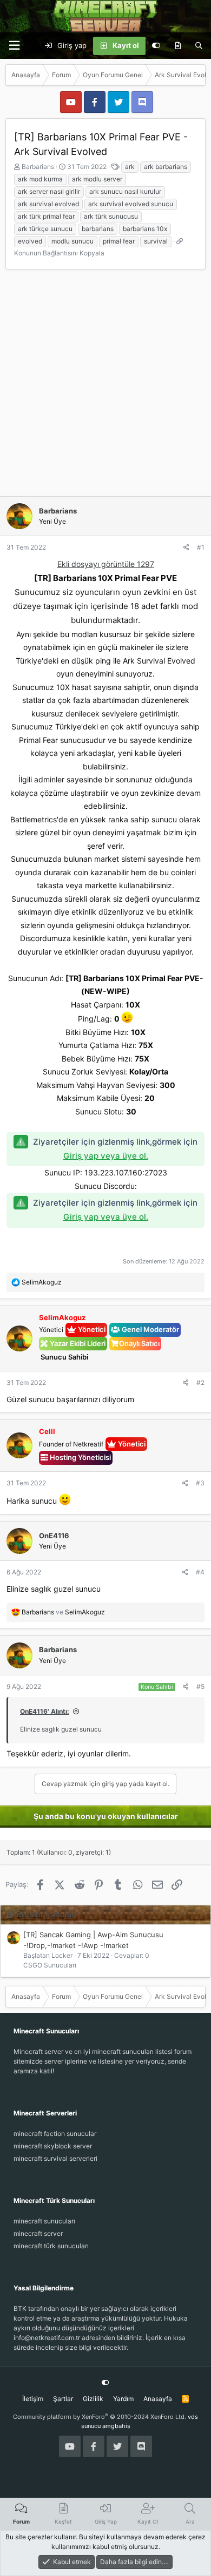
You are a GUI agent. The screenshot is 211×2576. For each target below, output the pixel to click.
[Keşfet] (178, 46)
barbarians (98, 229)
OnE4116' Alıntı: (45, 1711)
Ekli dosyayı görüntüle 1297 (106, 564)
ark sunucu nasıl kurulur (125, 191)
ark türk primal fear (46, 216)
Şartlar (63, 2399)
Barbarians (38, 167)
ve (63, 1612)
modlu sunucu (72, 241)
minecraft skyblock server (53, 2146)
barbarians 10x (145, 229)
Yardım (123, 2399)
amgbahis (116, 2426)
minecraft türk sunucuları (51, 2246)
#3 (200, 1483)
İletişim (33, 2399)
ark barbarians (166, 167)
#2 (200, 1382)
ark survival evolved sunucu (131, 204)
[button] (14, 46)
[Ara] (199, 46)
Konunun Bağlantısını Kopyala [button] (59, 253)
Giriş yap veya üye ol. (106, 1156)
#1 (201, 547)
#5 (200, 1686)
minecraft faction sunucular (55, 2134)
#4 (200, 1572)
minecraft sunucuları (44, 2221)
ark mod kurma (40, 179)
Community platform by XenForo (100, 2417)
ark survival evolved (48, 204)
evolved (30, 241)
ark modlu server (97, 179)
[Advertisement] (105, 386)
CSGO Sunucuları (50, 1965)
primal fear (119, 241)
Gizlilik (93, 2399)
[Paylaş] (186, 547)
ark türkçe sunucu (45, 229)
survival (156, 241)
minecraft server (38, 2233)
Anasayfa (158, 2399)
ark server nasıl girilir (49, 191)
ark (130, 167)
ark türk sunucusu (111, 216)
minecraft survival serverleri (55, 2158)
